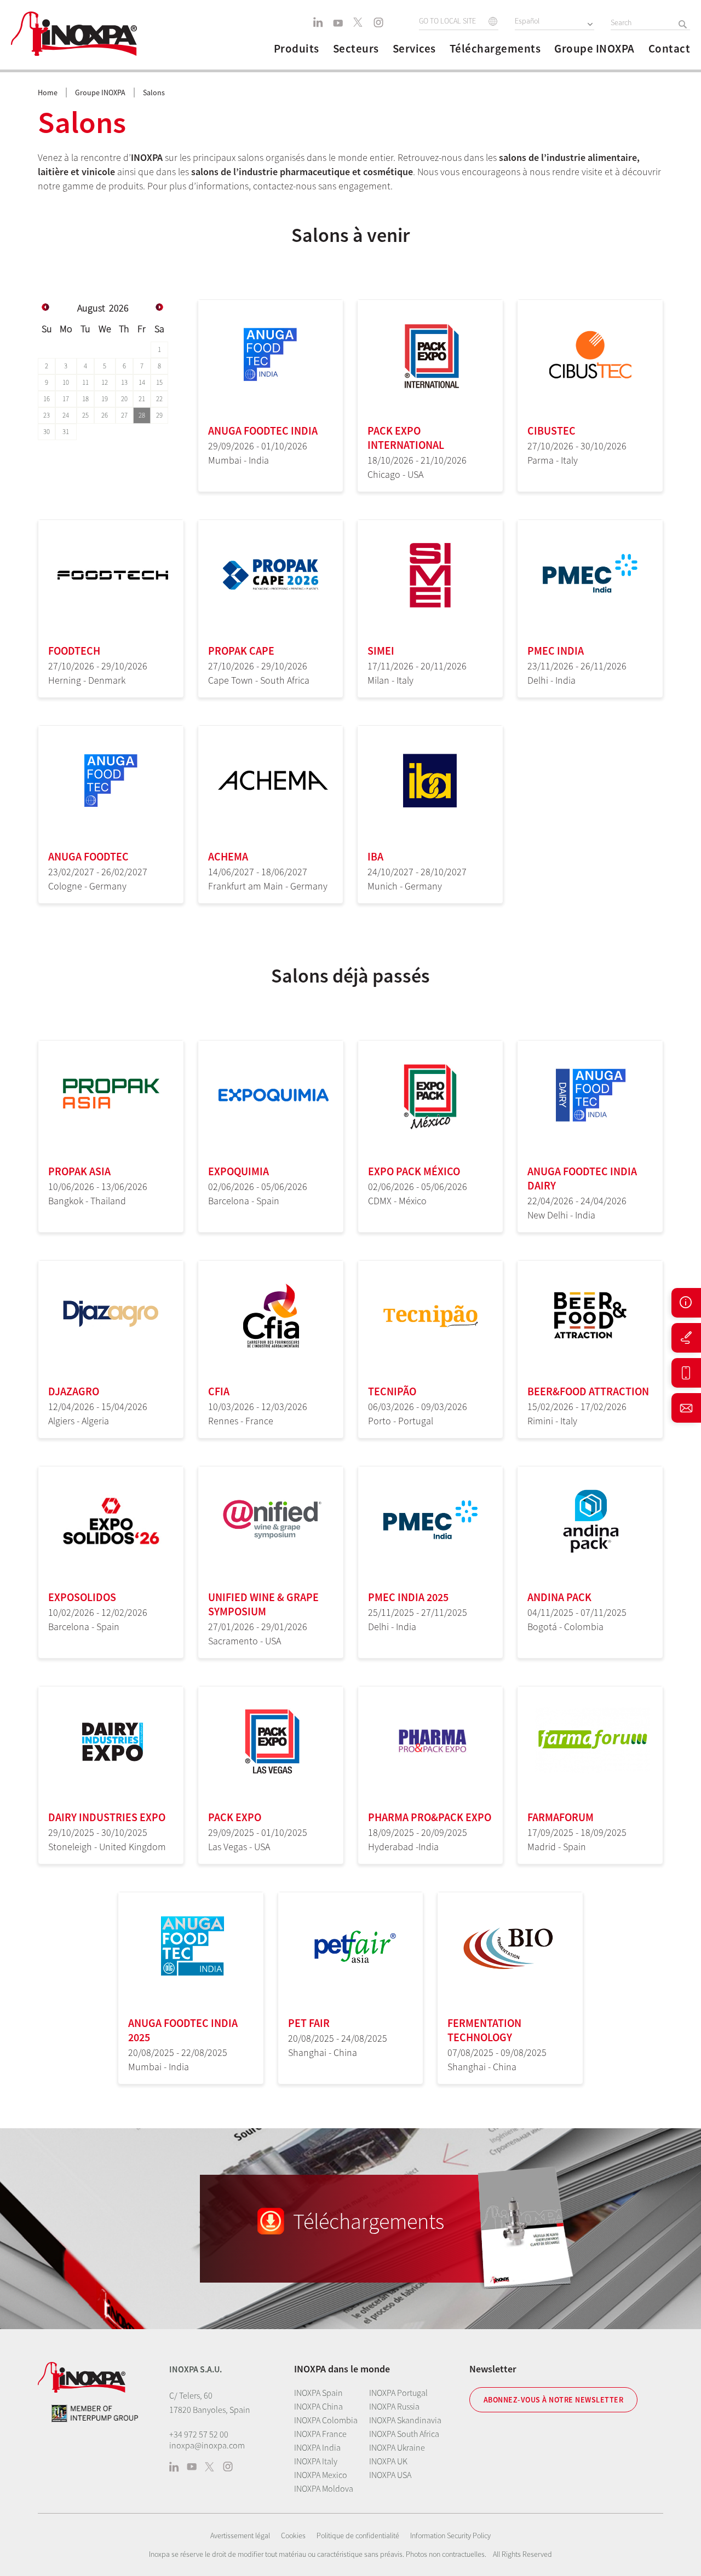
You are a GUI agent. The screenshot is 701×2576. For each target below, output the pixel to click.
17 (66, 399)
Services (414, 49)
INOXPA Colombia (326, 2420)
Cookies (293, 2535)
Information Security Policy (450, 2535)
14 (142, 382)
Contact (670, 49)
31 (66, 432)
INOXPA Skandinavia (405, 2420)
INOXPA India (317, 2447)
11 (85, 382)
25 (85, 415)
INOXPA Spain (318, 2393)
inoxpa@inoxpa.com (207, 2445)
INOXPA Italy (316, 2461)
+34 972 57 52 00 (199, 2434)
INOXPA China (318, 2406)
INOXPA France (320, 2434)
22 (159, 399)
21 (142, 399)
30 (47, 432)
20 (124, 399)
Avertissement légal (240, 2535)
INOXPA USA (390, 2475)
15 (159, 382)
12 (105, 382)
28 (142, 415)
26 (105, 415)
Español (527, 21)
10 (66, 382)
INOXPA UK (388, 2461)
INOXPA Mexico (321, 2475)
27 (124, 415)
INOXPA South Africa (404, 2434)
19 (105, 399)
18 (85, 399)
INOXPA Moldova (324, 2488)
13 (124, 382)
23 (47, 415)
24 (66, 415)
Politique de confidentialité (358, 2535)
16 (47, 399)
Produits (297, 49)
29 (159, 415)
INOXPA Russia (394, 2406)
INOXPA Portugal (398, 2393)
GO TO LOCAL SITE (447, 21)
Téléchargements (495, 49)
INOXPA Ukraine (397, 2447)
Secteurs (356, 49)
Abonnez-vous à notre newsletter (554, 2400)
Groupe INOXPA (594, 49)
